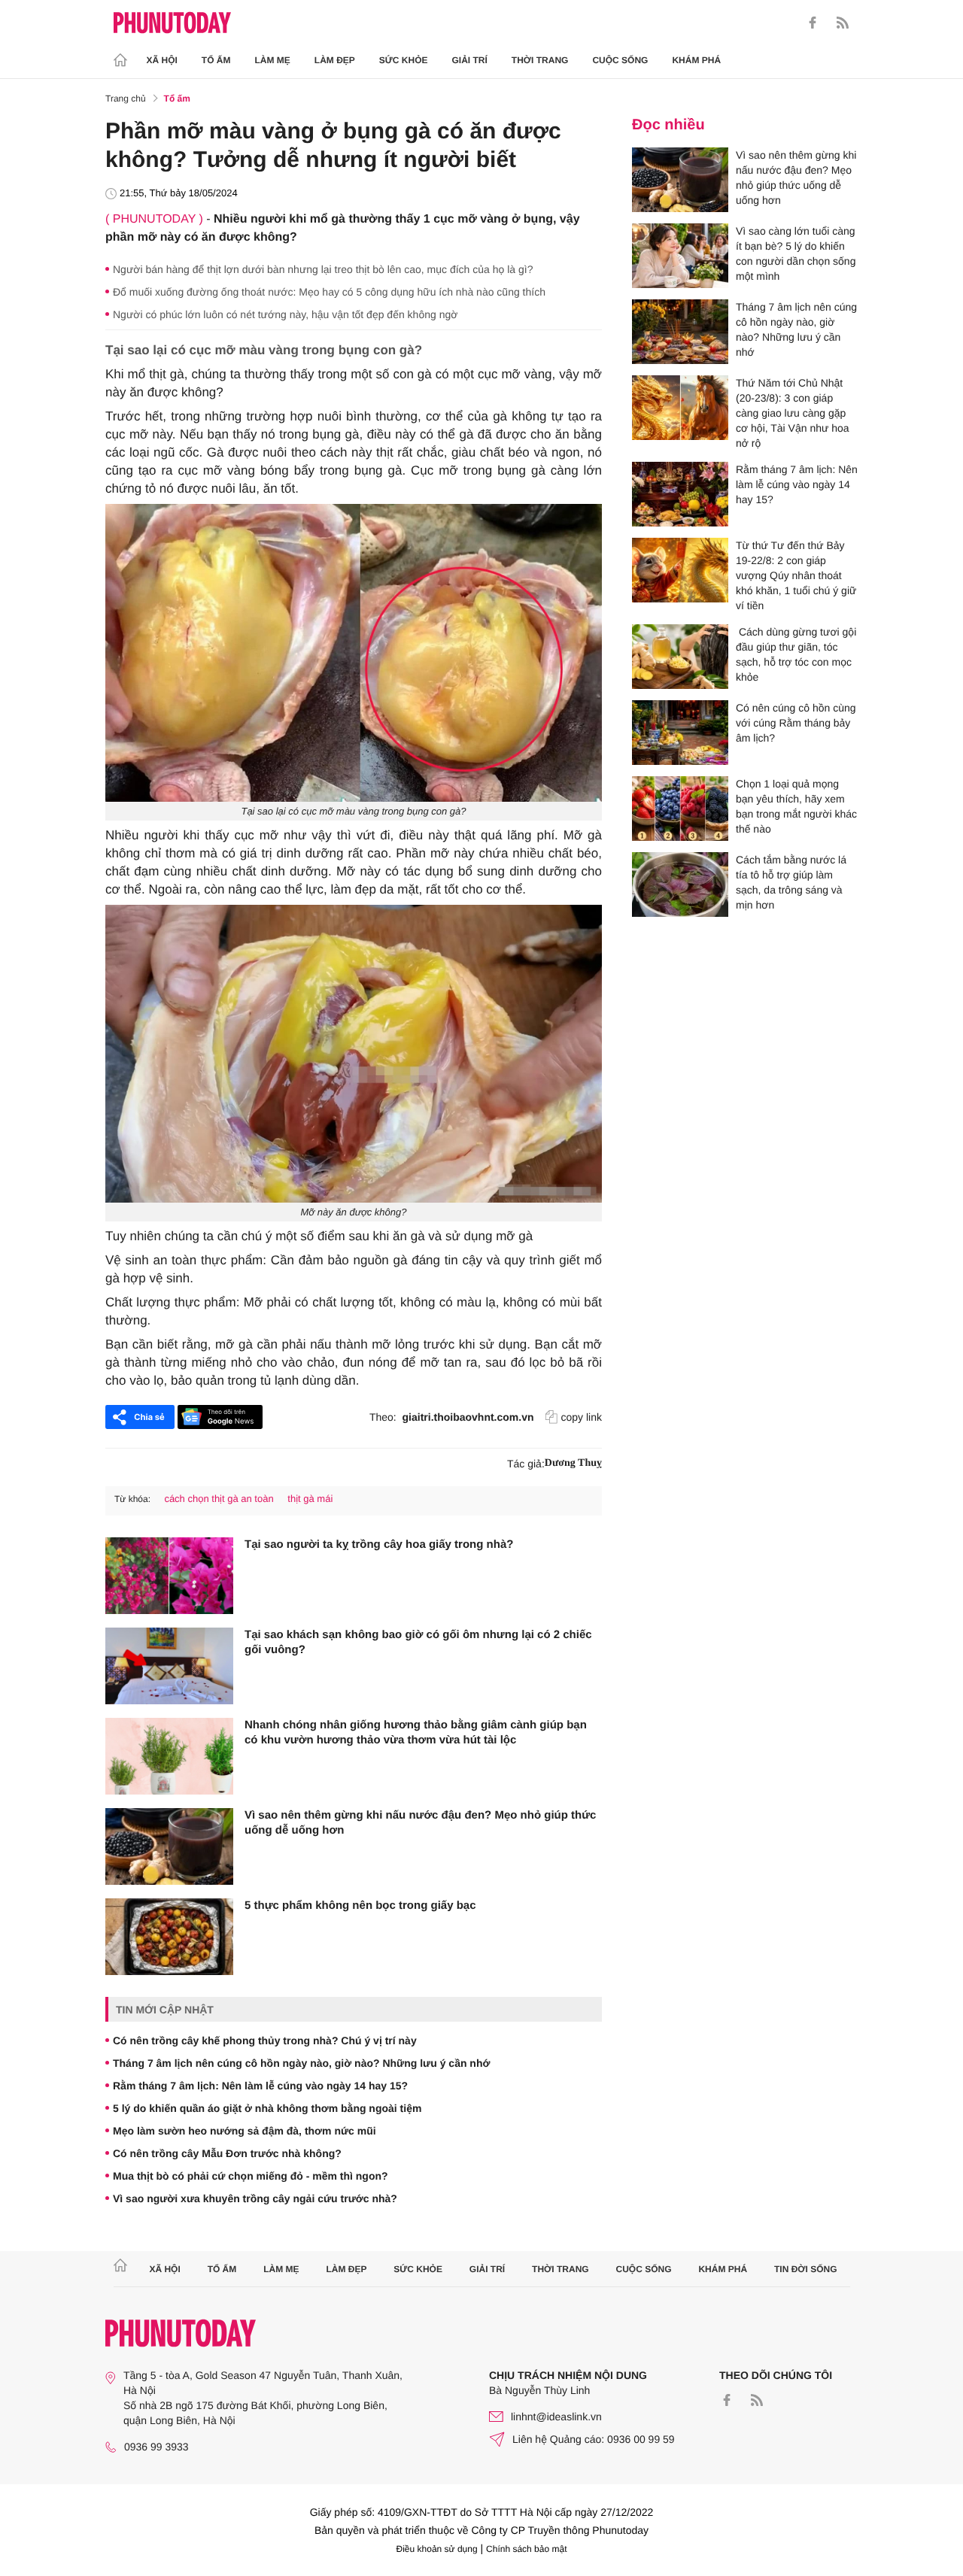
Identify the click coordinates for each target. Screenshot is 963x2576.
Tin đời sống (806, 2269)
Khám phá (696, 60)
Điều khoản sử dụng (437, 2549)
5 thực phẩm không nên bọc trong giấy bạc (360, 1905)
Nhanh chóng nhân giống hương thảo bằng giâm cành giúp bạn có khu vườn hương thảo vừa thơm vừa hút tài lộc (416, 1733)
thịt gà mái (310, 1499)
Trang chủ (126, 99)
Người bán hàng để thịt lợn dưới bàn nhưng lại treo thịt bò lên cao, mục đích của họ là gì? (323, 269)
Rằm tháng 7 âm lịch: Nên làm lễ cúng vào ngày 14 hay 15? (260, 2086)
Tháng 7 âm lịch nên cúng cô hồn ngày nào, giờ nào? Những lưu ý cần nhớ (301, 2063)
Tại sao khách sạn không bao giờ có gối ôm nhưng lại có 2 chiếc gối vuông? (418, 1642)
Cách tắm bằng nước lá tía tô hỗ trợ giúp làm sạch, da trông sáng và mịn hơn (791, 882)
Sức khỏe (404, 60)
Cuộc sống (620, 60)
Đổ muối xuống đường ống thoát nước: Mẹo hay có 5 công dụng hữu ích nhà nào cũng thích (329, 292)
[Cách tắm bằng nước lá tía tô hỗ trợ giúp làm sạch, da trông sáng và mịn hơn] (680, 884)
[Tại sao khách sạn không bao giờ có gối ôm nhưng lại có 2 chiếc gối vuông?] (169, 1666)
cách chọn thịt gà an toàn (219, 1499)
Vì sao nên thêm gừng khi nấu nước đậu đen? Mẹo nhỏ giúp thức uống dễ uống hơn (420, 1823)
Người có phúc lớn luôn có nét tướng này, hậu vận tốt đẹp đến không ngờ (285, 314)
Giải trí (469, 60)
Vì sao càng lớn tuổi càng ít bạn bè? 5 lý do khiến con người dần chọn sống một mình (796, 253)
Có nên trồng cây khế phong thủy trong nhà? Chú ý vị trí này (265, 2040)
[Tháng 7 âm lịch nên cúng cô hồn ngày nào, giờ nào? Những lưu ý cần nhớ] (680, 332)
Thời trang (540, 60)
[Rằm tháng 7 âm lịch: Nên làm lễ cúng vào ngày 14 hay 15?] (680, 494)
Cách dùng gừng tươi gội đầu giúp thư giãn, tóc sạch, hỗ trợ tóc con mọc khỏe (796, 654)
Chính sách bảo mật (526, 2549)
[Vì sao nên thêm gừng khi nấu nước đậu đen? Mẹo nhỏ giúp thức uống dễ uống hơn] (169, 1846)
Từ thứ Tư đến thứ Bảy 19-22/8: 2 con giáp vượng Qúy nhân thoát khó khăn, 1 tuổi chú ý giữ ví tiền (796, 575)
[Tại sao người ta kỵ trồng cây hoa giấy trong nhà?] (169, 1576)
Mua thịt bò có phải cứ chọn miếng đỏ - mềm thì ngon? (251, 2176)
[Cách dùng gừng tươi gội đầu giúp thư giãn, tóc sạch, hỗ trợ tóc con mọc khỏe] (680, 657)
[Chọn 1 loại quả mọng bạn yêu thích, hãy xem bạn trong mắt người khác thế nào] (680, 809)
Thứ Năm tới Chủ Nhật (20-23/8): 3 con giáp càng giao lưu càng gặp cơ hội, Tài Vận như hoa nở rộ (793, 413)
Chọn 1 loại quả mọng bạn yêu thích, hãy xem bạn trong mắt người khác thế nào (796, 806)
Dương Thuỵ (573, 1463)
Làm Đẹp (335, 60)
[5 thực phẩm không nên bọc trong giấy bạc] (169, 1937)
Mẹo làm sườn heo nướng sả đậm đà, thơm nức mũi (245, 2131)
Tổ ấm (216, 60)
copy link (582, 1417)
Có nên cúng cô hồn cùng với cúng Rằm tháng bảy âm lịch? (796, 723)
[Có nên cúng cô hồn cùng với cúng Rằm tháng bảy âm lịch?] (680, 733)
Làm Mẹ (273, 60)
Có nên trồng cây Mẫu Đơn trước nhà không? (227, 2153)
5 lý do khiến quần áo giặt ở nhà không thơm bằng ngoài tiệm (267, 2108)
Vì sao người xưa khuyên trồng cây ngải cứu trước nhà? (255, 2198)
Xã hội (162, 60)
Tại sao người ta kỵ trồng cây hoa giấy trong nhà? (379, 1544)
